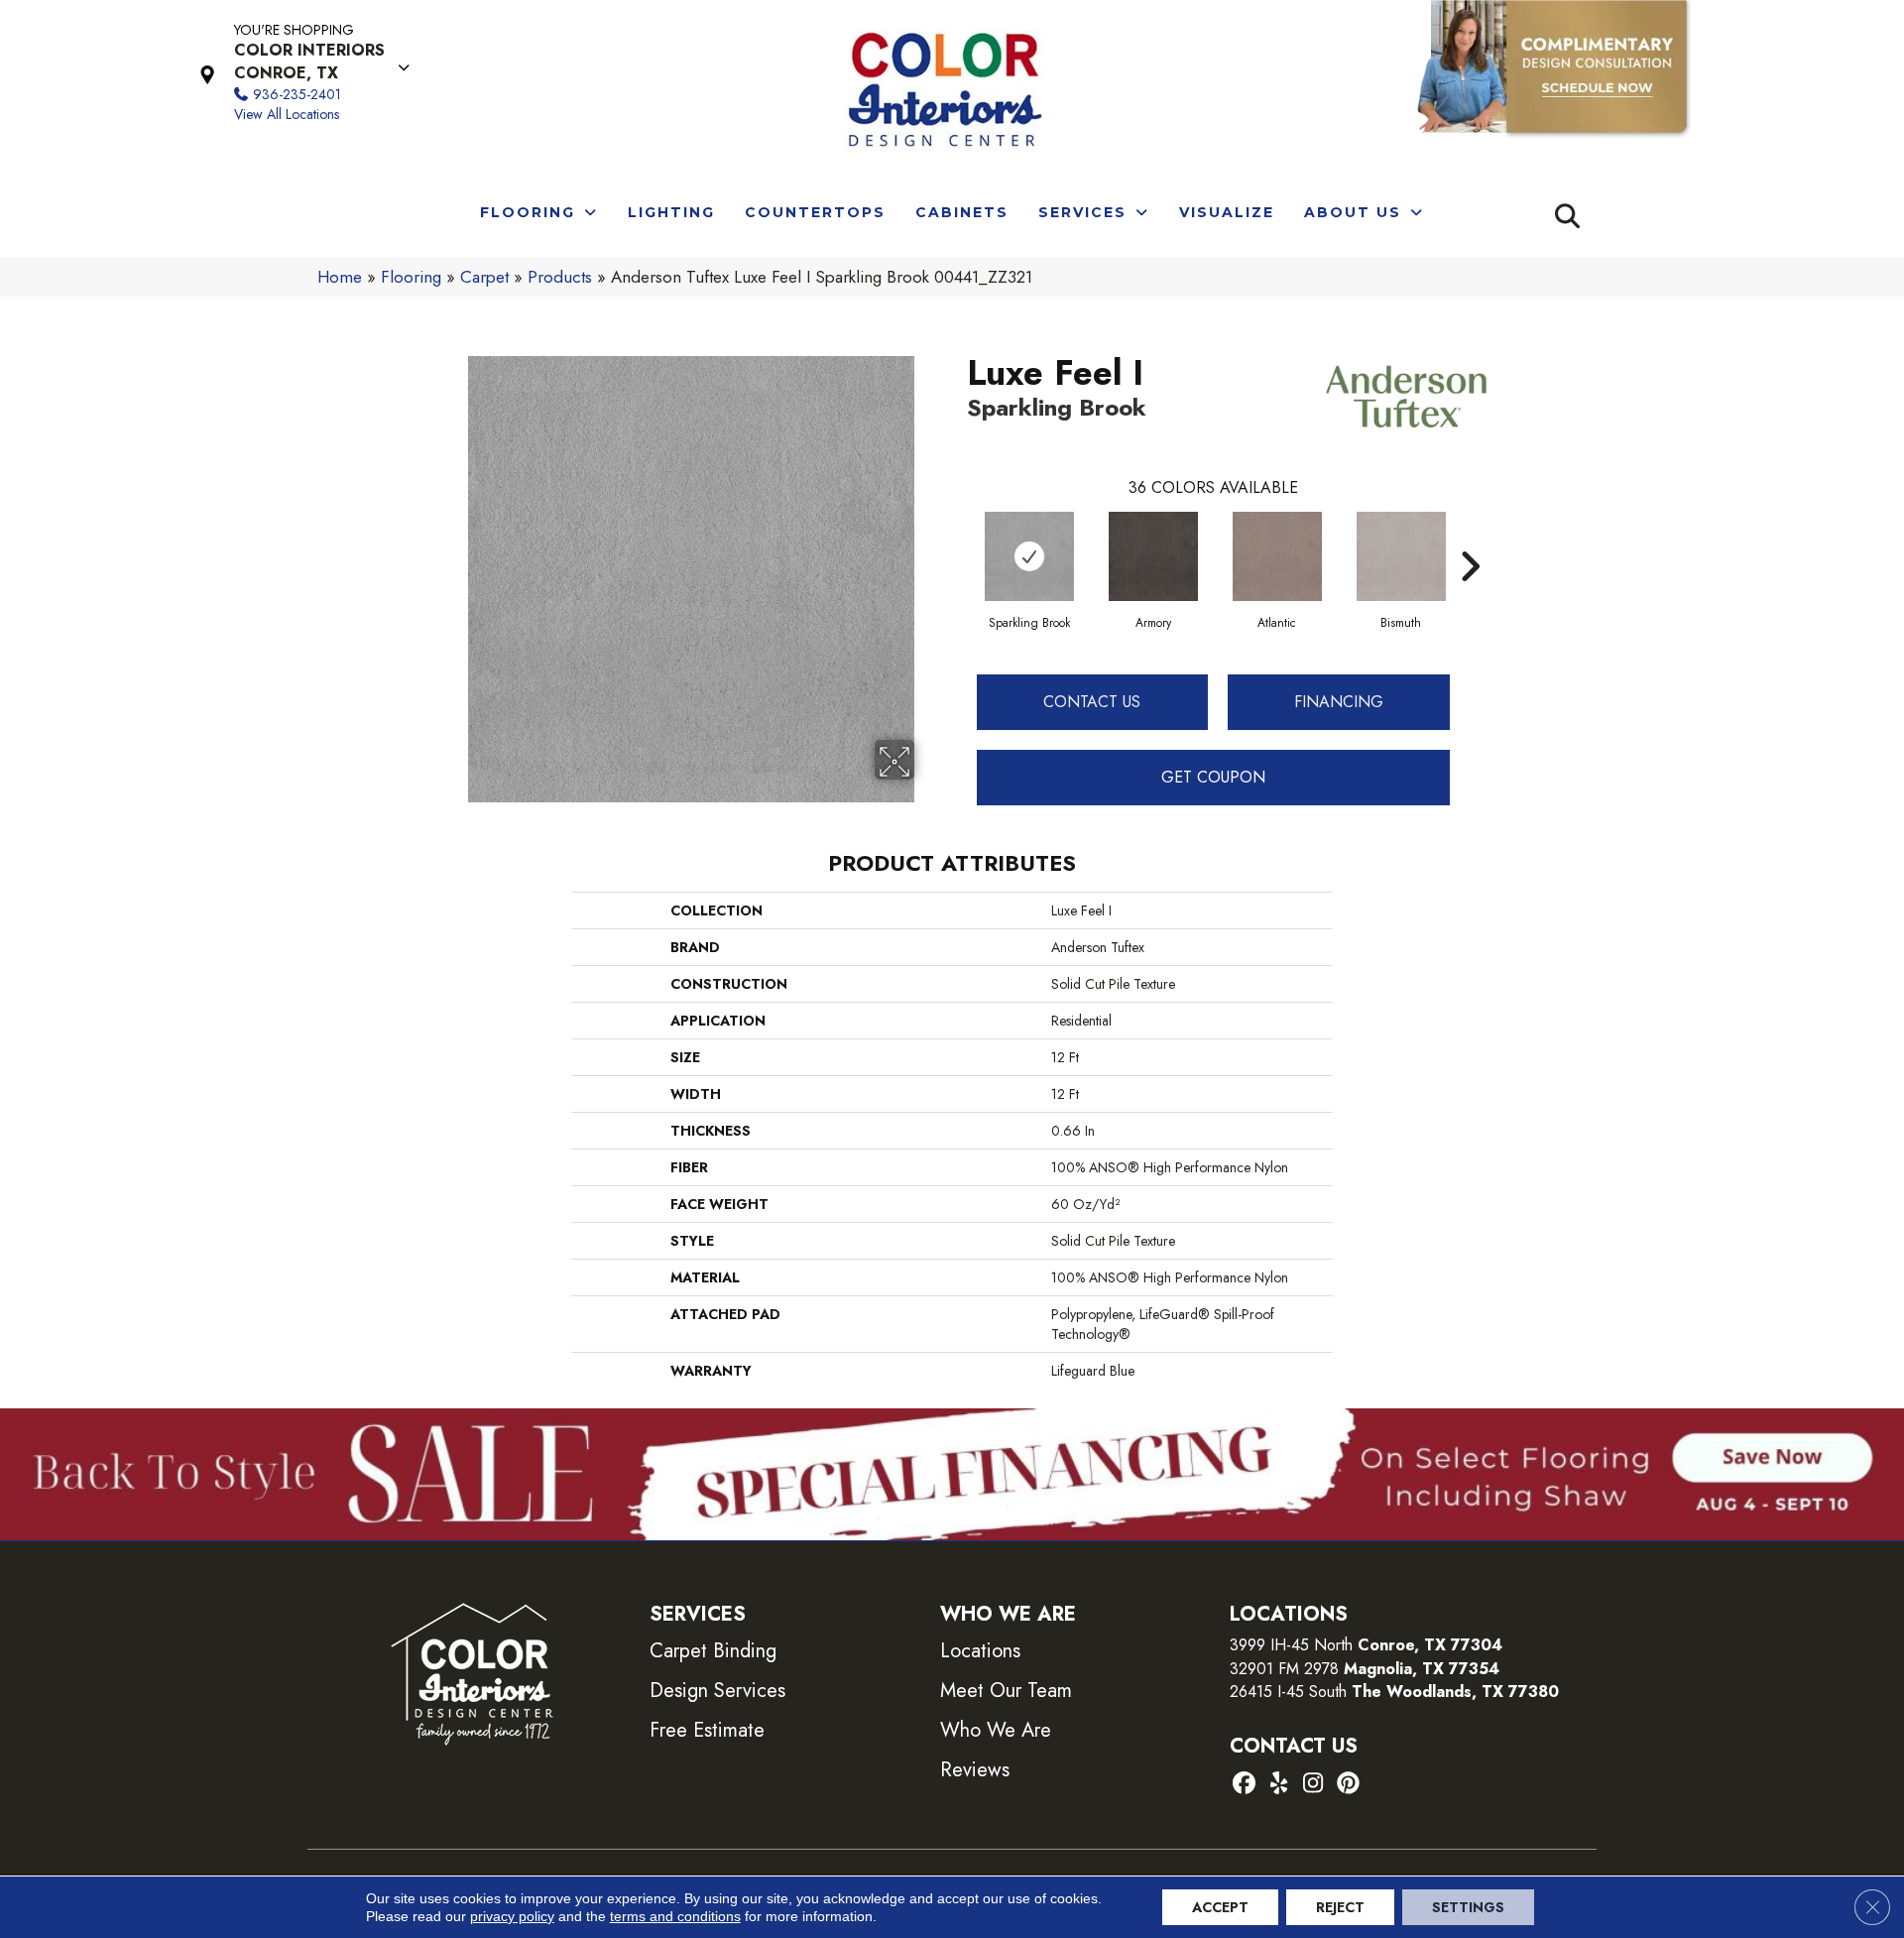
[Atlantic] (1277, 556)
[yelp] (1279, 1785)
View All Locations (287, 114)
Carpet (484, 277)
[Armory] (1153, 556)
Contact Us (1092, 702)
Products (560, 277)
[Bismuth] (1401, 556)
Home (340, 277)
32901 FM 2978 (1365, 1669)
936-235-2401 (297, 94)
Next (1470, 537)
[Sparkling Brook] (1029, 556)
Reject (1340, 1907)
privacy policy (512, 1916)
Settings (1468, 1907)
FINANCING (1339, 702)
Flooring (411, 277)
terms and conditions (675, 1916)
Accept (1220, 1907)
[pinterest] (1348, 1785)
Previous (957, 537)
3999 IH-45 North (1291, 1645)
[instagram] (1313, 1785)
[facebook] (1244, 1785)
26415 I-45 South (1394, 1692)
